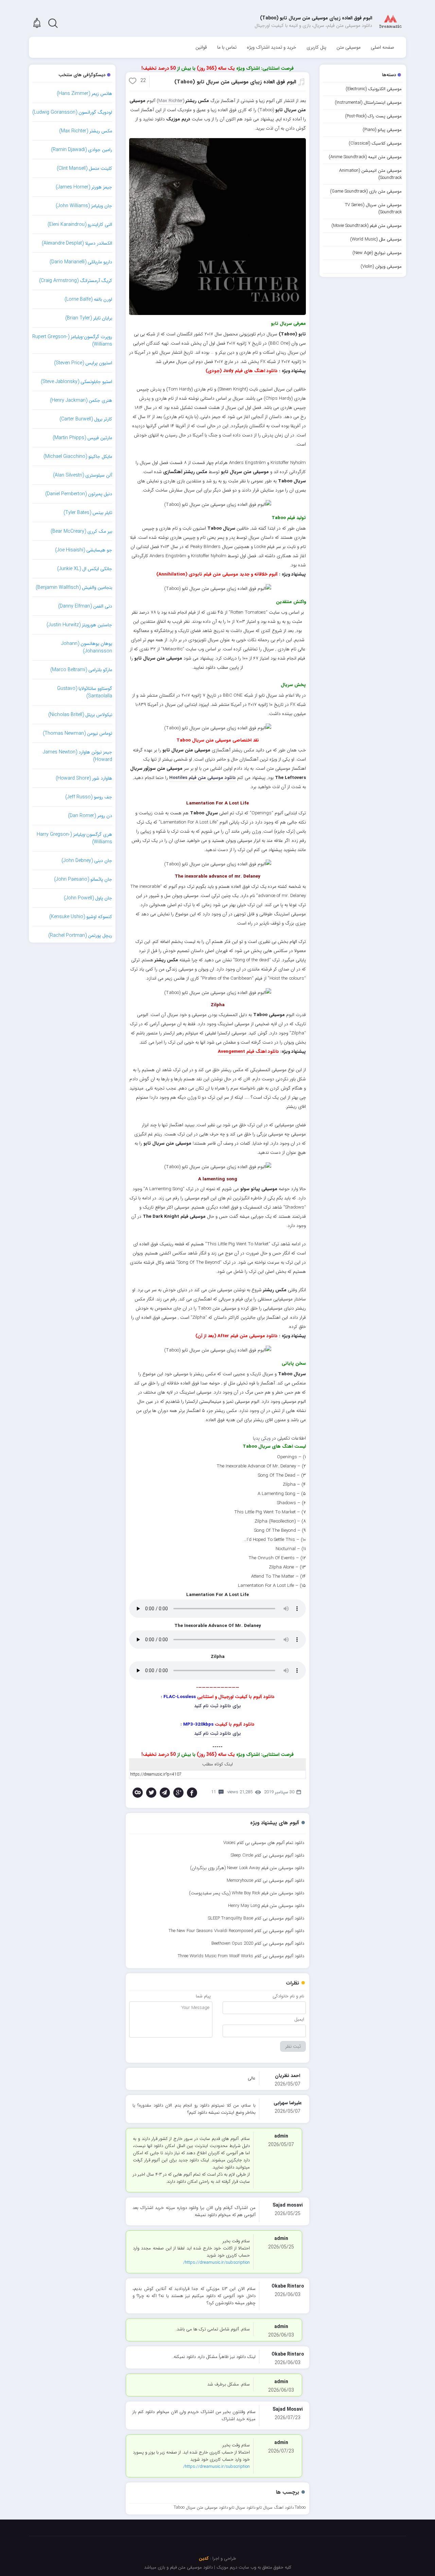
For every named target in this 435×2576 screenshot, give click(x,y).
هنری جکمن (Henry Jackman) (81, 400)
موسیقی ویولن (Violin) (381, 267)
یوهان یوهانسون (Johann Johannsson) (87, 647)
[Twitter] (151, 1793)
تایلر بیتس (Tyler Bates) (88, 513)
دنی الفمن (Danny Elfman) (85, 606)
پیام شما (203, 1996)
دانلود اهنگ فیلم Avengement (248, 1052)
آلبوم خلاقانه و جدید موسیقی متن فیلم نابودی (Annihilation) (217, 574)
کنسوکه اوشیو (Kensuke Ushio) (81, 917)
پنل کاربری (316, 47)
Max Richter (171, 101)
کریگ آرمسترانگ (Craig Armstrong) (76, 281)
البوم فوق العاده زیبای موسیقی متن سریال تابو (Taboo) (235, 82)
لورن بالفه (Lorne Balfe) (88, 299)
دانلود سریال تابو (242, 2507)
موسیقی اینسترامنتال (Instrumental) (368, 103)
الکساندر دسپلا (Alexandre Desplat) (77, 243)
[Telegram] (165, 1793)
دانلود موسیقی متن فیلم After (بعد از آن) (237, 1336)
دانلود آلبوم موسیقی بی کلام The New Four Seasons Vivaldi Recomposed (236, 1931)
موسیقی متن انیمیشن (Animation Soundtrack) (370, 174)
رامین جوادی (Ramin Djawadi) (82, 150)
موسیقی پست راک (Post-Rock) (373, 116)
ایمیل (299, 2019)
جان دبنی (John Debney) (87, 861)
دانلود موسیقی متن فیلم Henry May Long (266, 1906)
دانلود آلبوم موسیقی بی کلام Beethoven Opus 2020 (258, 1943)
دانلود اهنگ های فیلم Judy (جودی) (242, 371)
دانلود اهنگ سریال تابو (275, 2507)
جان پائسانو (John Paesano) (83, 879)
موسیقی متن (349, 47)
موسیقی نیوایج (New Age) (377, 253)
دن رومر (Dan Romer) (90, 816)
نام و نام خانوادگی (288, 1996)
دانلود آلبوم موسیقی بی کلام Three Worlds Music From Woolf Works (241, 1956)
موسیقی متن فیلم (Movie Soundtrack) (367, 226)
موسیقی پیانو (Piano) (382, 130)
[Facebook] (192, 1793)
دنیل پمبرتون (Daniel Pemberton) (79, 494)
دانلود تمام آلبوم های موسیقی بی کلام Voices (264, 1843)
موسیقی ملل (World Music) (376, 239)
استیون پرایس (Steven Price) (83, 363)
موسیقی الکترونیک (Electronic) (374, 89)
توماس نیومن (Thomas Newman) (77, 733)
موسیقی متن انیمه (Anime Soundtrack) (365, 157)
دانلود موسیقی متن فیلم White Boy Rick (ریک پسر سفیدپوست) (247, 1893)
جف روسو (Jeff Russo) (89, 797)
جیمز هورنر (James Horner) (84, 187)
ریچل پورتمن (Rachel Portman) (80, 935)
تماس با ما (227, 47)
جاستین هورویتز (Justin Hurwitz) (79, 625)
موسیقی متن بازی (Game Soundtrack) (366, 191)
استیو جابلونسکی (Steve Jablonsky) (76, 382)
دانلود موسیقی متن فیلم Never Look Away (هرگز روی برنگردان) (247, 1868)
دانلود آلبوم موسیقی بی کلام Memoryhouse (265, 1881)
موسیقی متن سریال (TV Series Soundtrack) (373, 209)
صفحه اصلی (382, 47)
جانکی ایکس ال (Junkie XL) (85, 569)
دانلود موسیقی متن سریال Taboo (201, 2507)
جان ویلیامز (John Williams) (84, 206)
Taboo (300, 2507)
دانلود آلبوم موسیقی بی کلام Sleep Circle (267, 1855)
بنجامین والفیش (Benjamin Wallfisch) (74, 587)
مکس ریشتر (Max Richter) (86, 131)
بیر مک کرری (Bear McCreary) (81, 531)
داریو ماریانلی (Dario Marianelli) (81, 262)
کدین (204, 2558)
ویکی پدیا (262, 1438)
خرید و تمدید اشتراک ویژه (272, 47)
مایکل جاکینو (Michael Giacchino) (78, 456)
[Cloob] (138, 1793)
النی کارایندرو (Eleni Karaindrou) (80, 225)
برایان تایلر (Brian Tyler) (89, 318)
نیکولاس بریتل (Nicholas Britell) (80, 715)
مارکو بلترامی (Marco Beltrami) (81, 670)
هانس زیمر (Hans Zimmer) (84, 94)
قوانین (201, 47)
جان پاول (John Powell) (88, 898)
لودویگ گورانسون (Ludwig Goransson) (72, 112)
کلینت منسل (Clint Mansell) (84, 168)
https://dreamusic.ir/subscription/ (216, 2263)
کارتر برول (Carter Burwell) (86, 419)
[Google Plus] (178, 1793)
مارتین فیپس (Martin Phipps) (82, 438)
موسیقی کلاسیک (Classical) (375, 143)
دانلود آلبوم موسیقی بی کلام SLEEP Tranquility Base (256, 1918)
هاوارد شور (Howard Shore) (84, 778)
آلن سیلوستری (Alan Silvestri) (83, 475)
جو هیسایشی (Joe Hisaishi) (84, 550)
